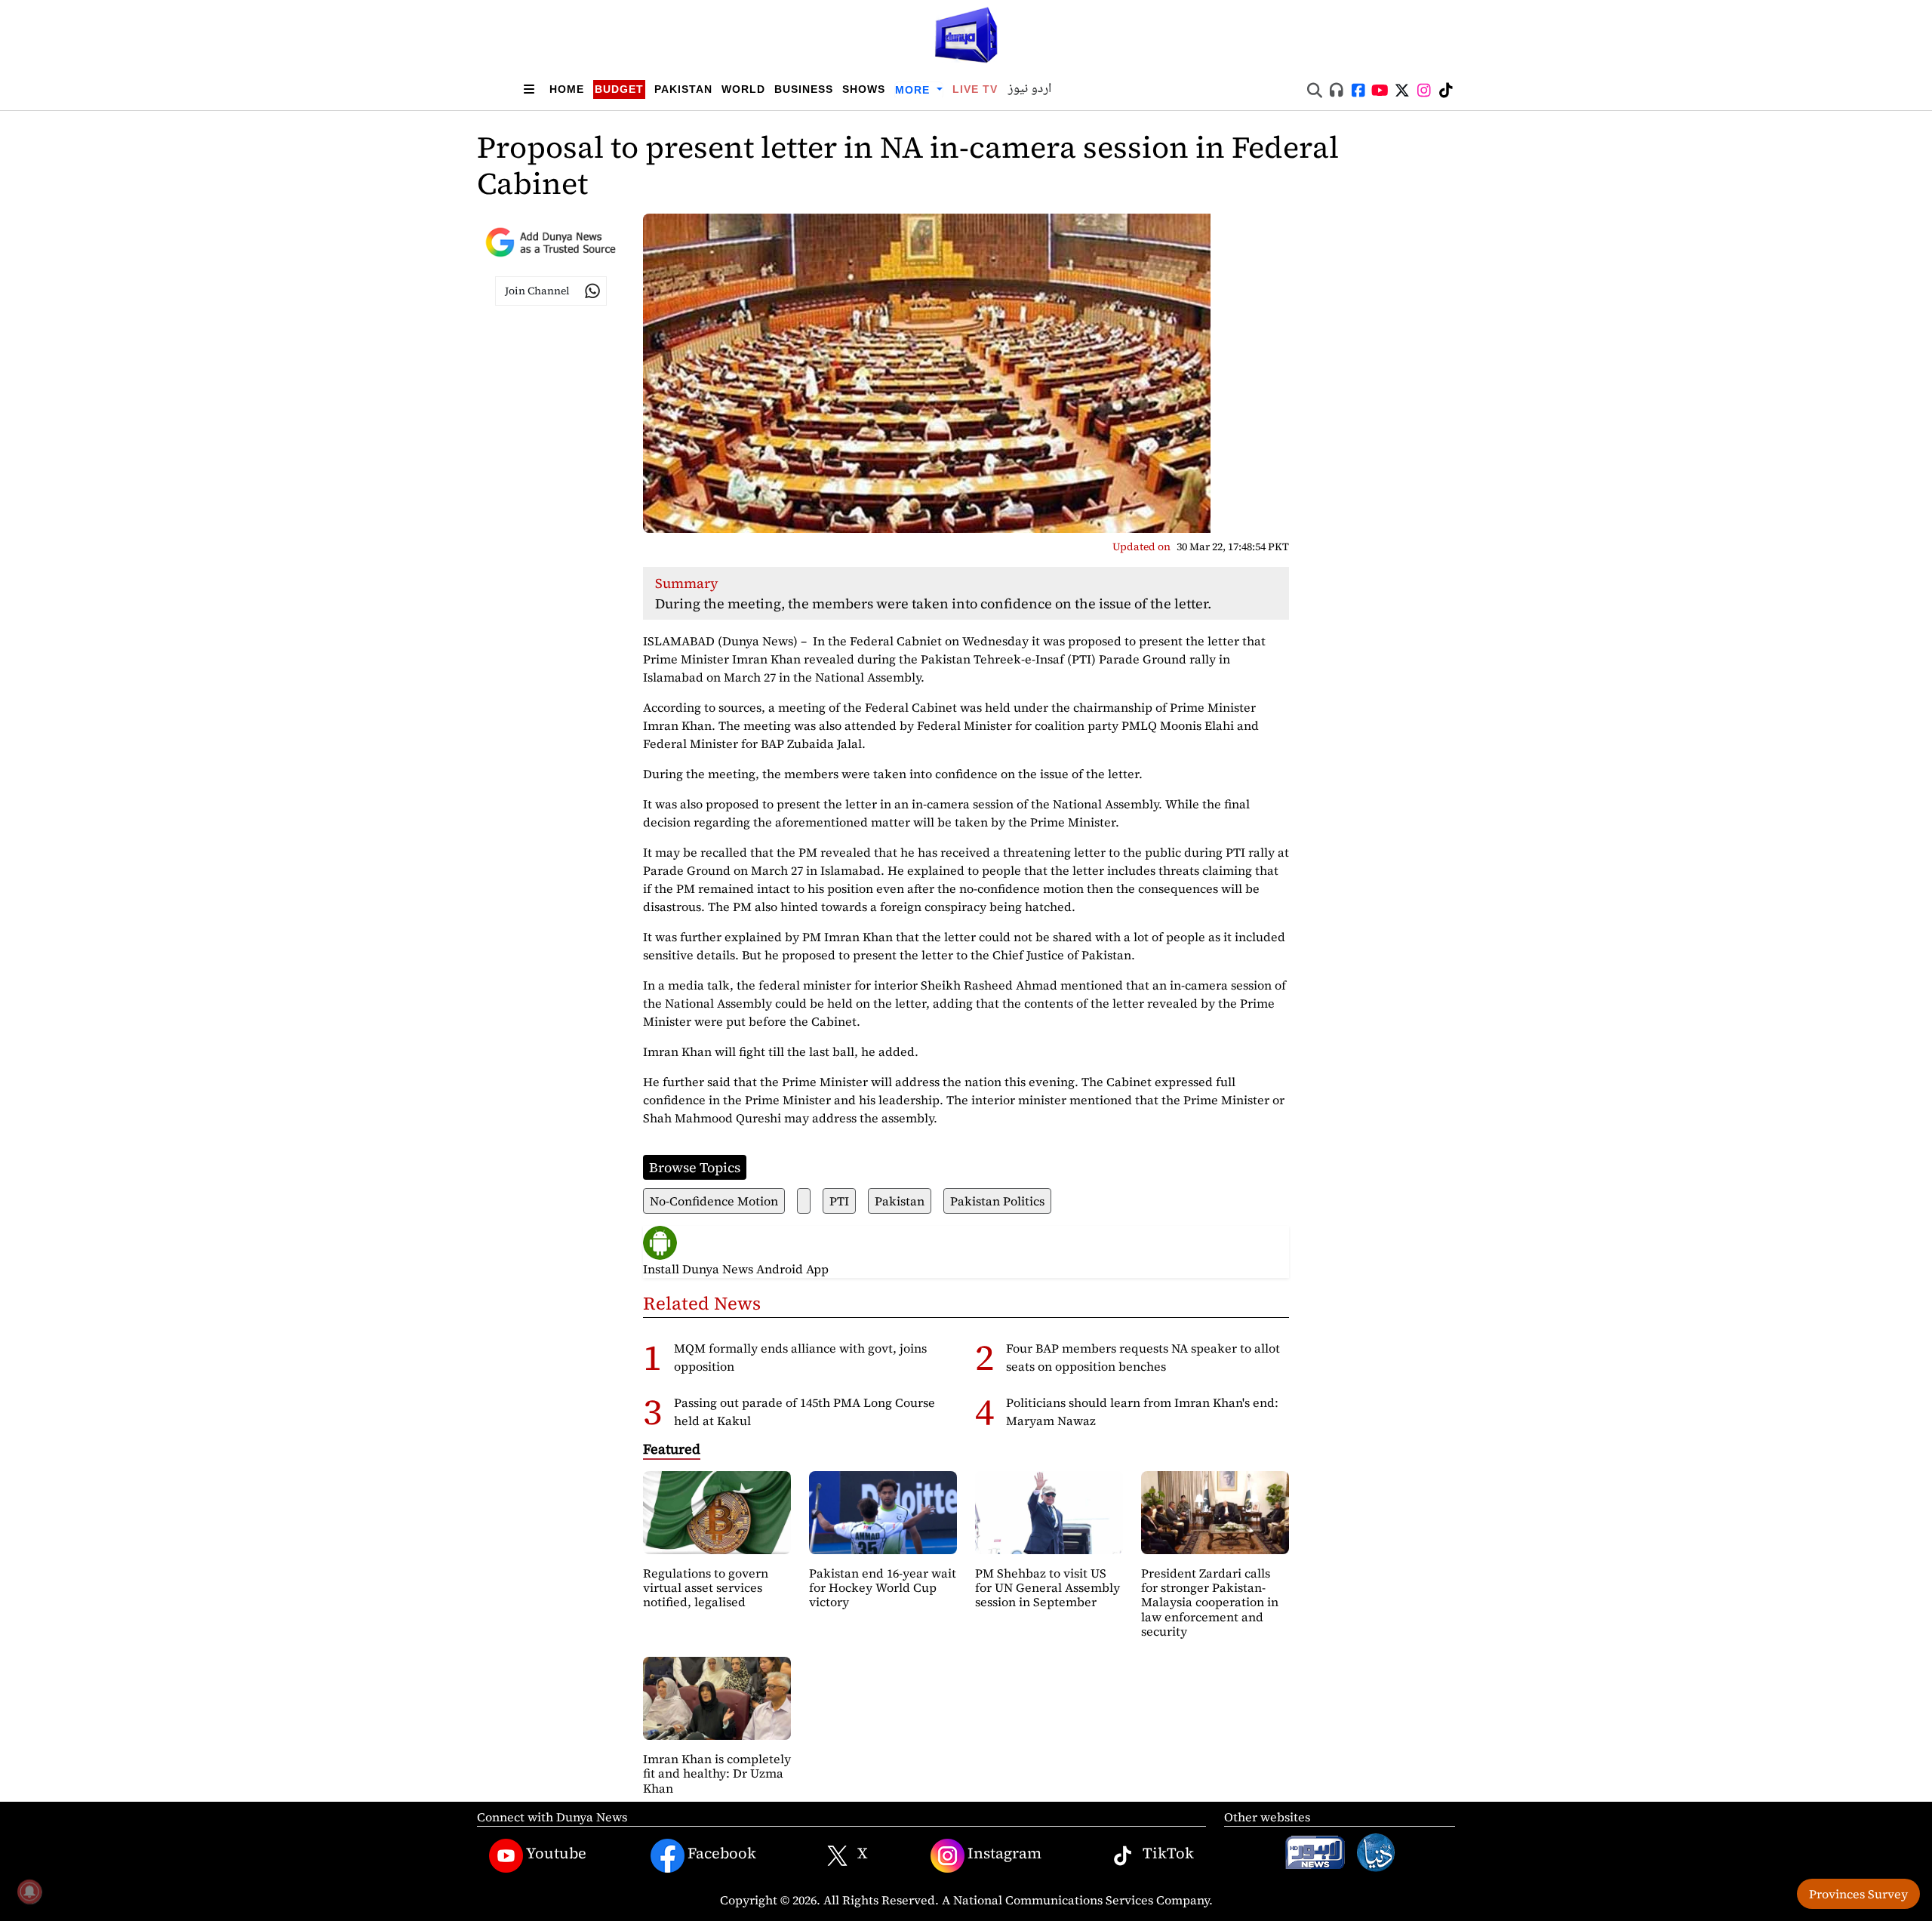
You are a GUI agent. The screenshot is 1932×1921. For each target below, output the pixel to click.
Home (567, 89)
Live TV (975, 89)
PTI (839, 1201)
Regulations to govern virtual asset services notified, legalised (706, 1587)
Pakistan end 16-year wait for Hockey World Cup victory (883, 1587)
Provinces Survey (1858, 1894)
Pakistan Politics (997, 1201)
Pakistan (683, 89)
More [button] (914, 90)
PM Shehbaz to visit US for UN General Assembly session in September (1048, 1587)
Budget (619, 89)
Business (804, 89)
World (743, 89)
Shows (864, 89)
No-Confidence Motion (714, 1201)
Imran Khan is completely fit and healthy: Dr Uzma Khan (717, 1773)
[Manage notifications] (29, 1892)
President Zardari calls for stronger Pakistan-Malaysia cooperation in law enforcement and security (1210, 1602)
